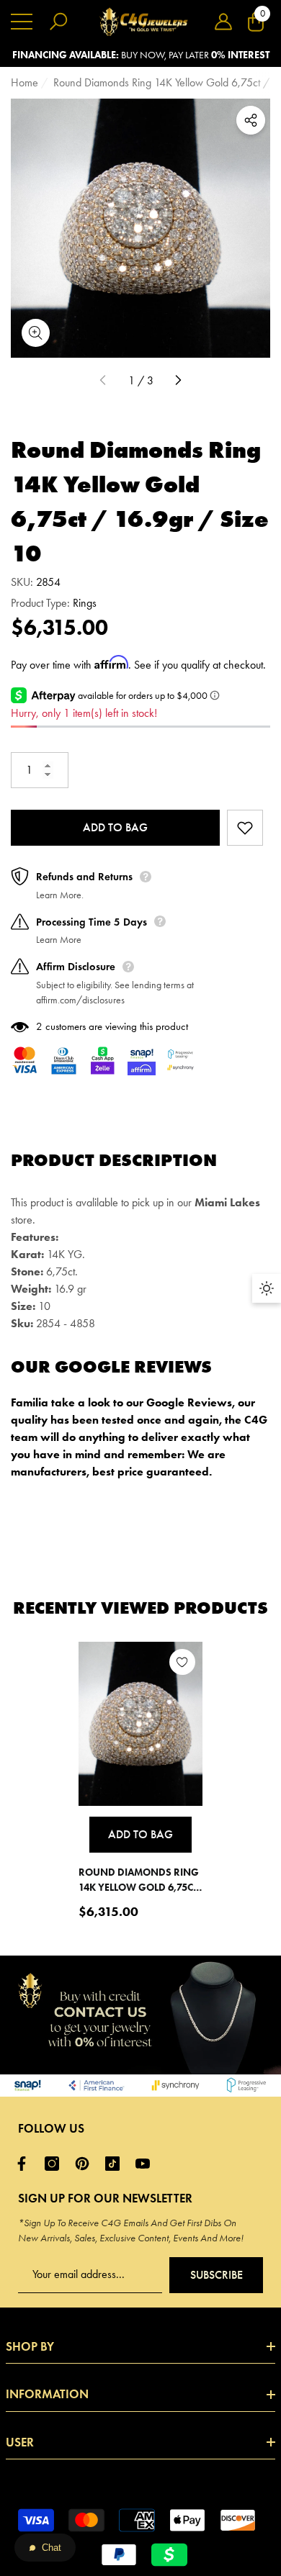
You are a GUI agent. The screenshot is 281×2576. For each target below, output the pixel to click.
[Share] (251, 120)
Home (24, 82)
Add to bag (115, 827)
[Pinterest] (86, 2164)
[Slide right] (178, 381)
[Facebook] (25, 2164)
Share (251, 120)
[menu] (22, 22)
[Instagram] (55, 2164)
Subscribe (217, 2275)
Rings (85, 603)
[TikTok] (116, 2164)
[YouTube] (146, 2164)
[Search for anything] (58, 22)
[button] (223, 22)
